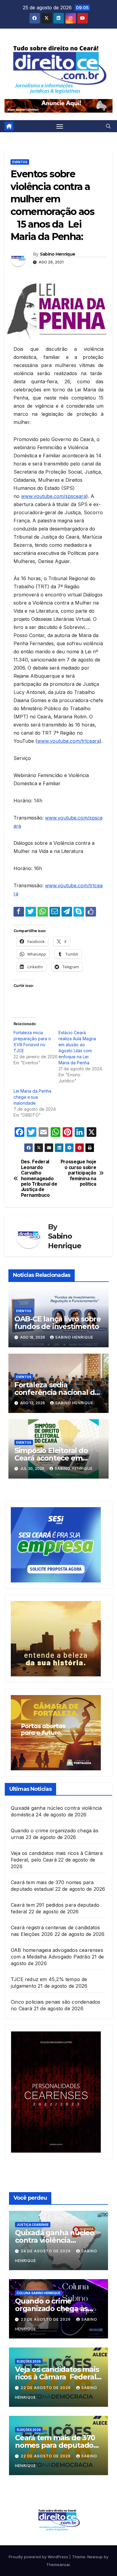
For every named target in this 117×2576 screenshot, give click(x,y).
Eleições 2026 (29, 2361)
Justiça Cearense (33, 2225)
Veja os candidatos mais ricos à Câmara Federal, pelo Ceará (57, 2377)
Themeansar (58, 2565)
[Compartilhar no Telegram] (67, 911)
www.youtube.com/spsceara (54, 496)
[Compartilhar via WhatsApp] (43, 911)
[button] (108, 126)
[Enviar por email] (55, 911)
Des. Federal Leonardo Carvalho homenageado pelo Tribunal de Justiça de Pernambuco (39, 1179)
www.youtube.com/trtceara (68, 741)
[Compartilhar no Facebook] (19, 911)
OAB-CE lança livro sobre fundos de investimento (58, 1323)
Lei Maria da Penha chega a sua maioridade (32, 1097)
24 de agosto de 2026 (46, 2251)
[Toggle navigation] (60, 126)
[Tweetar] (31, 911)
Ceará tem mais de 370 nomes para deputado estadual (55, 2445)
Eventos (20, 162)
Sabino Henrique (58, 254)
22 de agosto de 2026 (46, 2388)
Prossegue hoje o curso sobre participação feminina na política (78, 1173)
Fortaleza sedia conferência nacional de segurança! (57, 1392)
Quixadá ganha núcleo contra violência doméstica (55, 2240)
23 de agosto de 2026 (46, 2319)
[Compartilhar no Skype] (79, 911)
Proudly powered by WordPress (39, 2557)
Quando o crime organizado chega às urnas (51, 2308)
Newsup (95, 2557)
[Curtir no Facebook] (91, 911)
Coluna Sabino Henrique (39, 2293)
